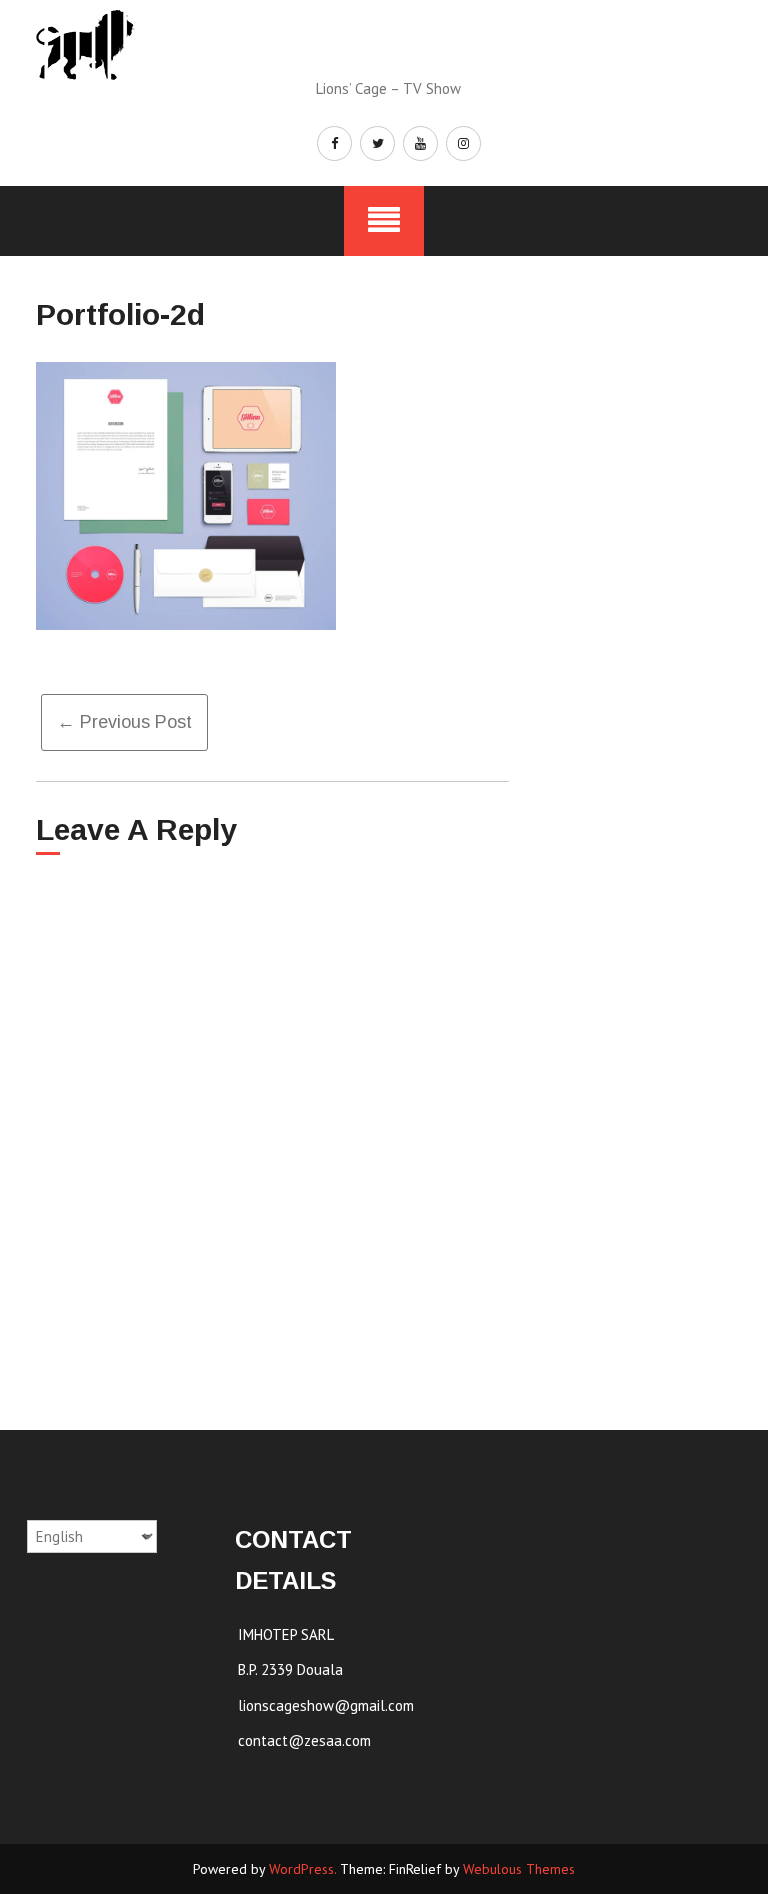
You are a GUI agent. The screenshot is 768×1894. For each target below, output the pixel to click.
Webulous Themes (519, 1869)
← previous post (124, 722)
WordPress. (302, 1869)
